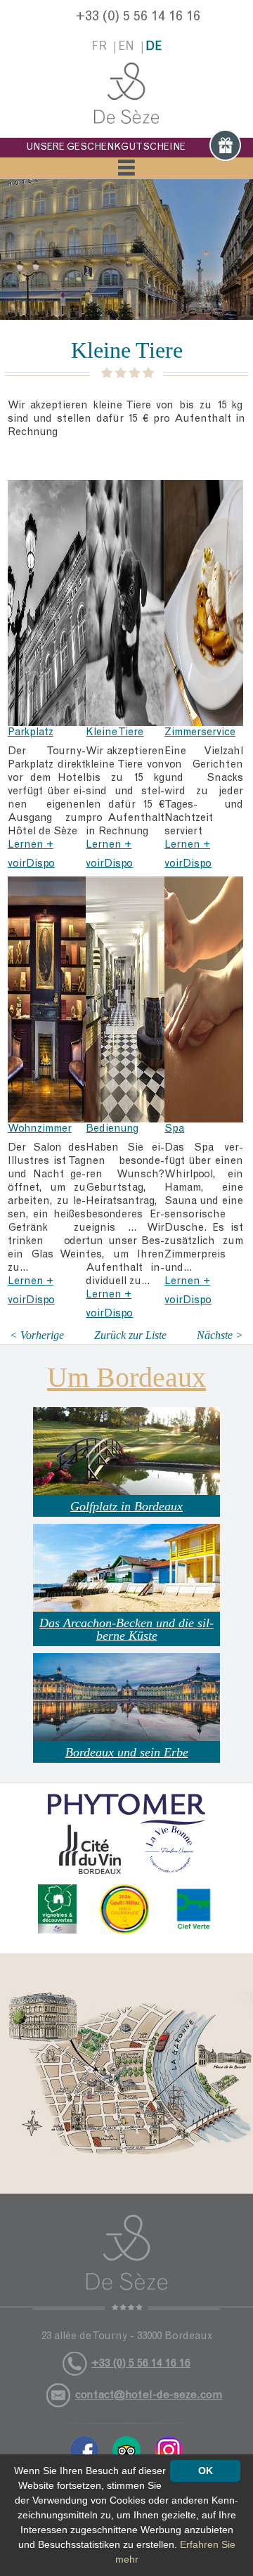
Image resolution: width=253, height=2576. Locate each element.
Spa (174, 1129)
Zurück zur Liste (130, 1335)
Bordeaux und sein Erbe (127, 1752)
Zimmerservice (200, 733)
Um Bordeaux (126, 1377)
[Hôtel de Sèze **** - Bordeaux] (126, 2263)
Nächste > (220, 1335)
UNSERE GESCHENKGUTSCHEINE (106, 148)
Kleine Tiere (115, 733)
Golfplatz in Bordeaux (126, 1506)
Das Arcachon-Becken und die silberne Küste (126, 1629)
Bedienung (112, 1129)
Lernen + (31, 845)
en (126, 47)
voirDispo (31, 864)
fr (99, 47)
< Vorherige (37, 1335)
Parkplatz (31, 733)
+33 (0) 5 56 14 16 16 (138, 18)
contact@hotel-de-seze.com (149, 2395)
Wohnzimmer (40, 1129)
